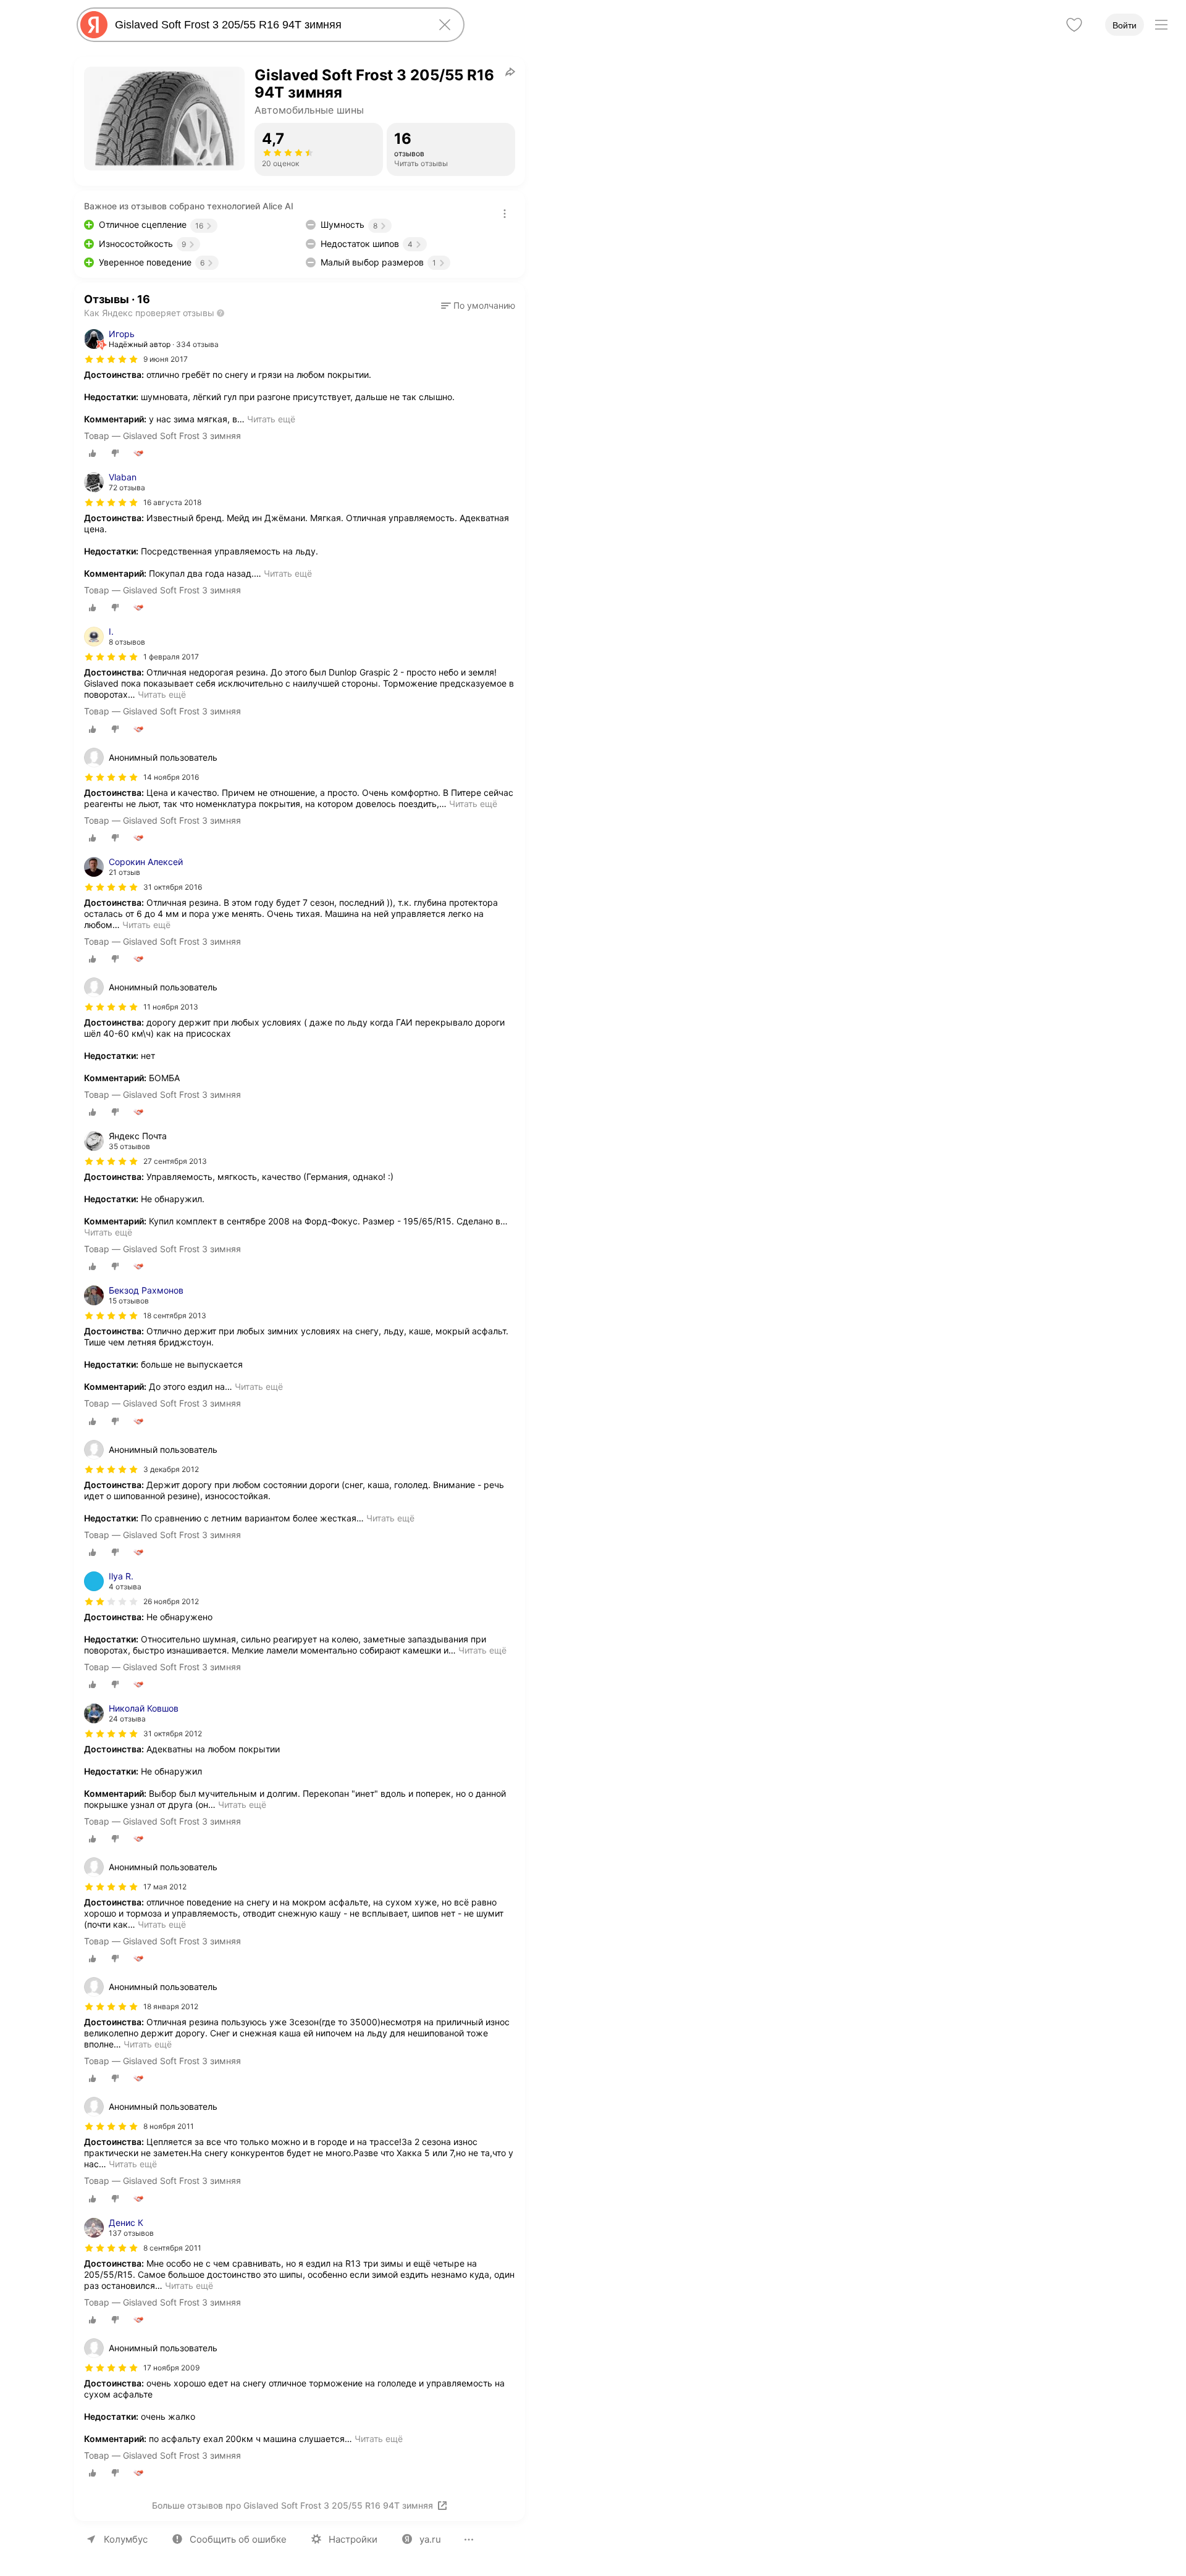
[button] (478, 306)
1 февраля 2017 (171, 657)
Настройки (353, 2539)
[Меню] (1161, 25)
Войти (1125, 25)
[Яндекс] (94, 25)
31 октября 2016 (173, 887)
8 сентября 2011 (172, 2248)
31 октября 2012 (173, 1733)
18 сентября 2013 (175, 1315)
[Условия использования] (505, 214)
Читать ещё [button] (271, 419)
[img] (111, 359)
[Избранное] (1074, 25)
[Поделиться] (510, 72)
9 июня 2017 (166, 359)
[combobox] (268, 25)
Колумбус (126, 2539)
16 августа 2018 (172, 502)
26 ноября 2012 (171, 1601)
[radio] (93, 453)
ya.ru (430, 2539)
